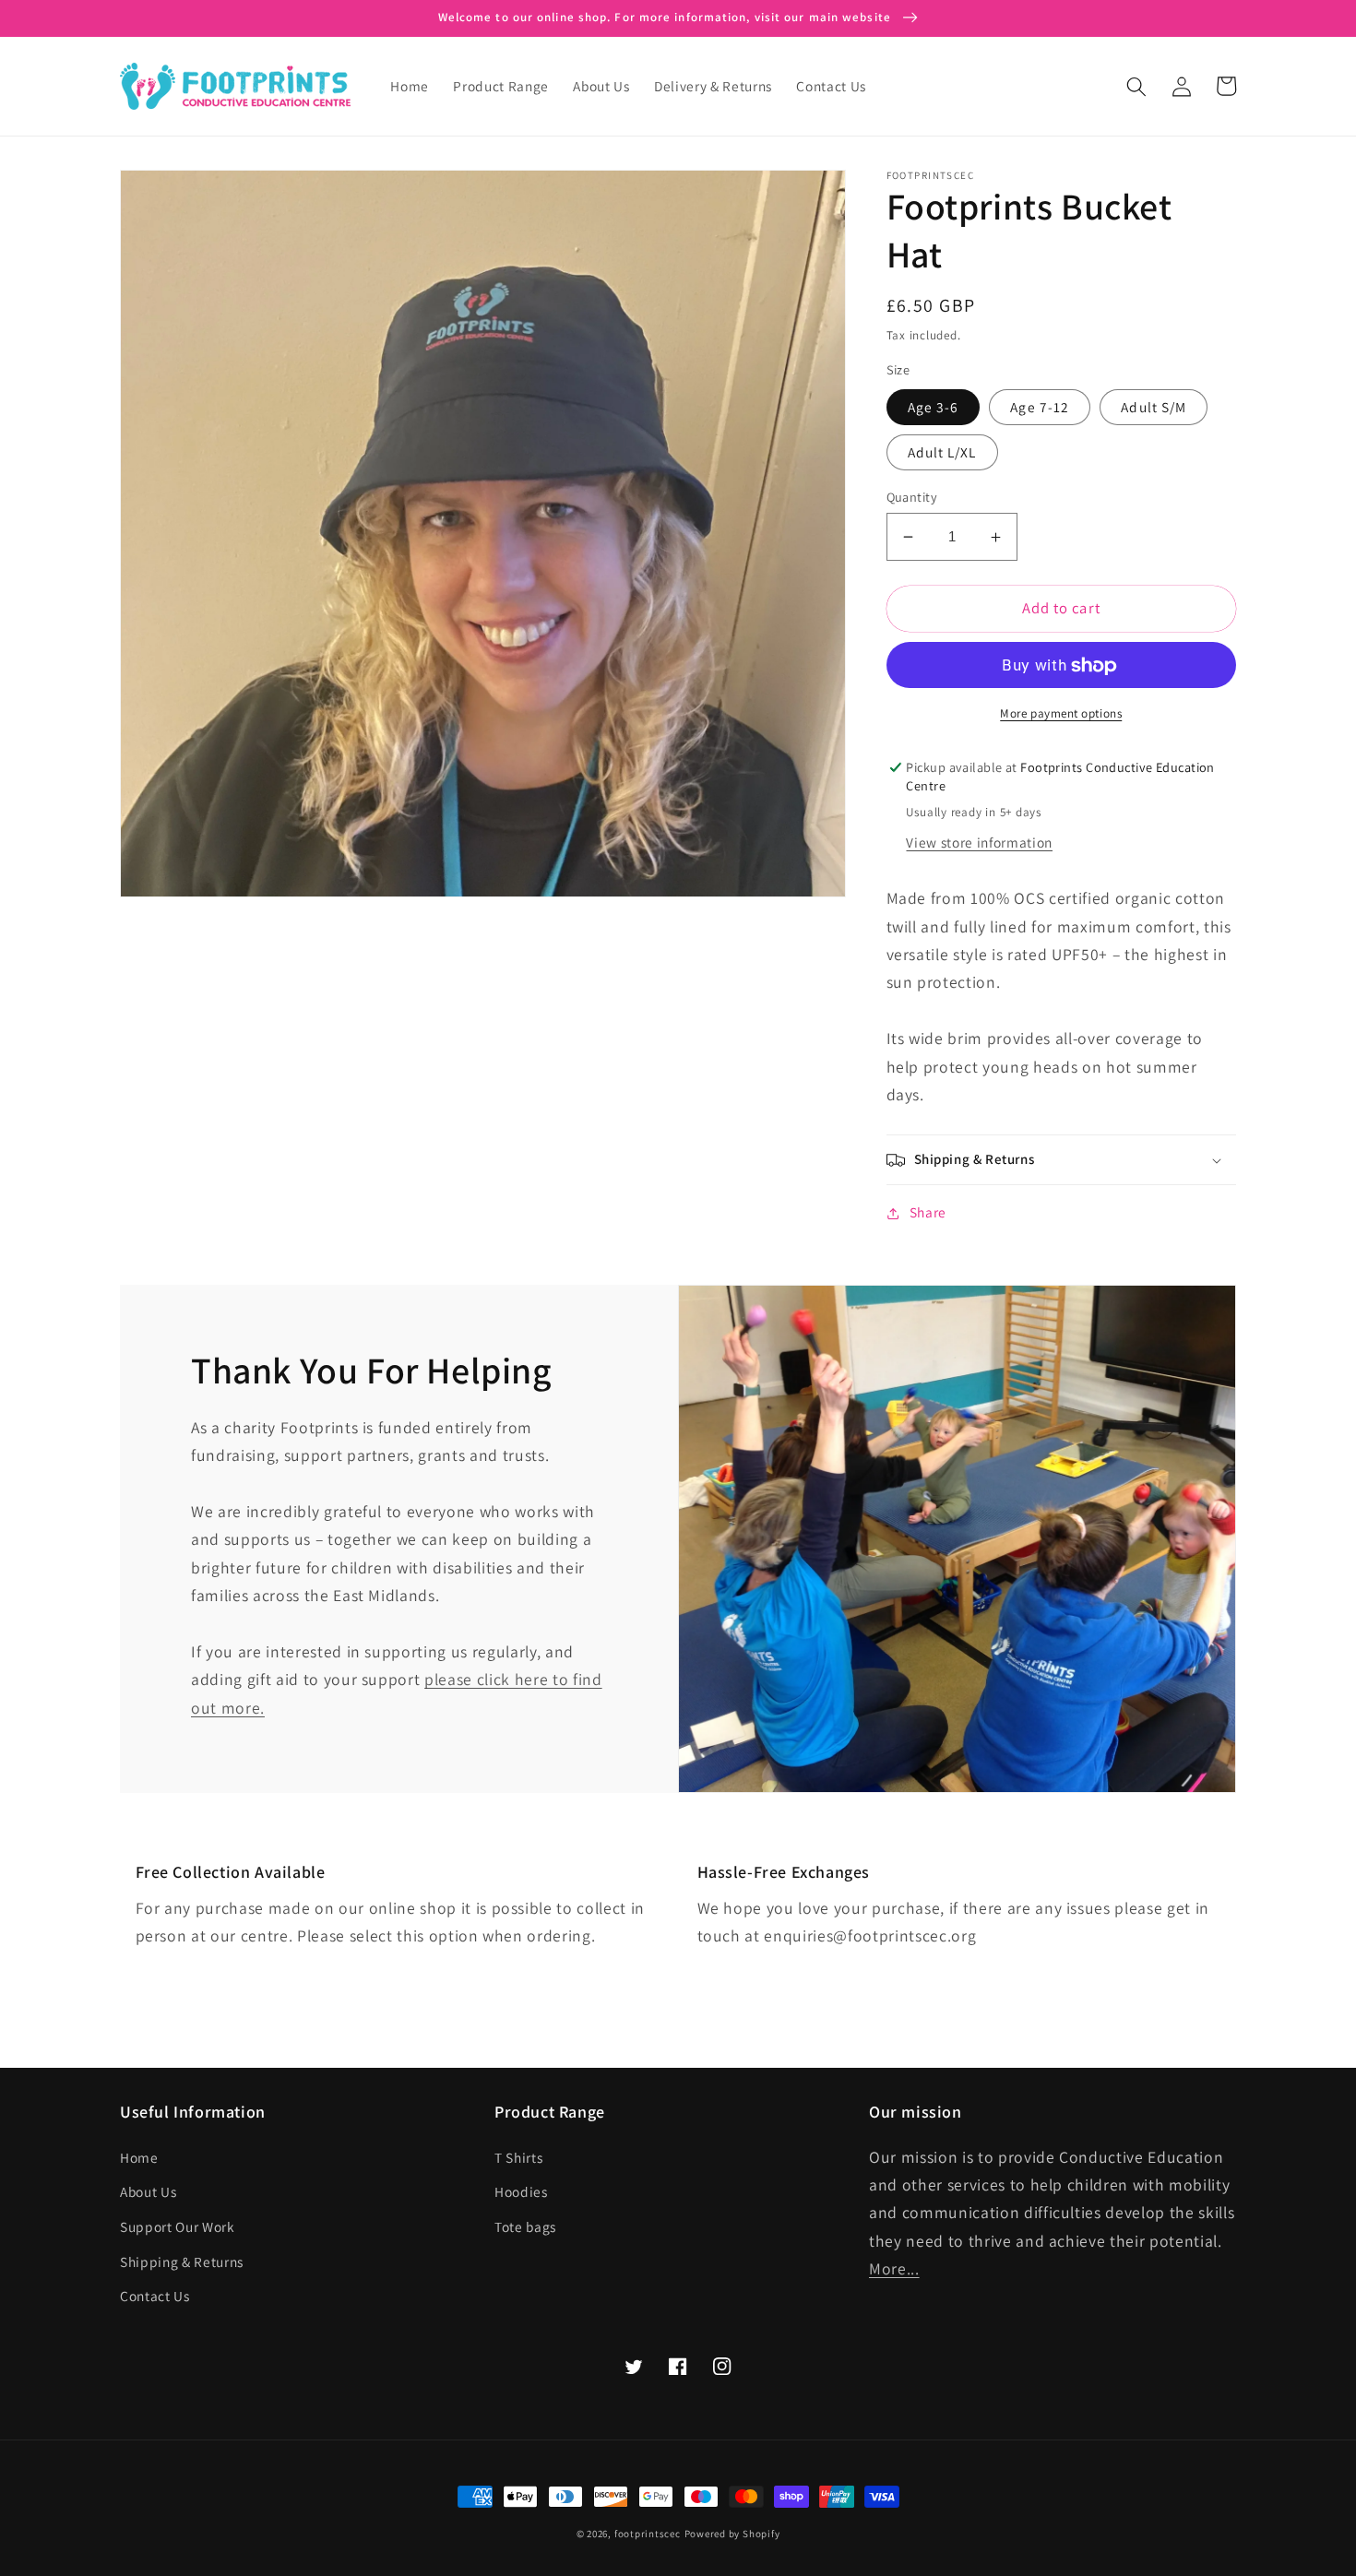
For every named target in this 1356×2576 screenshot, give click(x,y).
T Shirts (518, 2157)
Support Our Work (178, 2226)
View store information (979, 843)
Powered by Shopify (732, 2534)
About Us (148, 2191)
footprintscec (648, 2534)
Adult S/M (1154, 407)
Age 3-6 (934, 407)
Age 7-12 (1040, 407)
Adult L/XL (942, 452)
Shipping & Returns (182, 2261)
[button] (1136, 86)
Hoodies (521, 2191)
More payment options (1061, 713)
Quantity (912, 497)
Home (139, 2157)
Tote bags (525, 2226)
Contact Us (155, 2296)
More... (894, 2268)
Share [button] (928, 1213)
